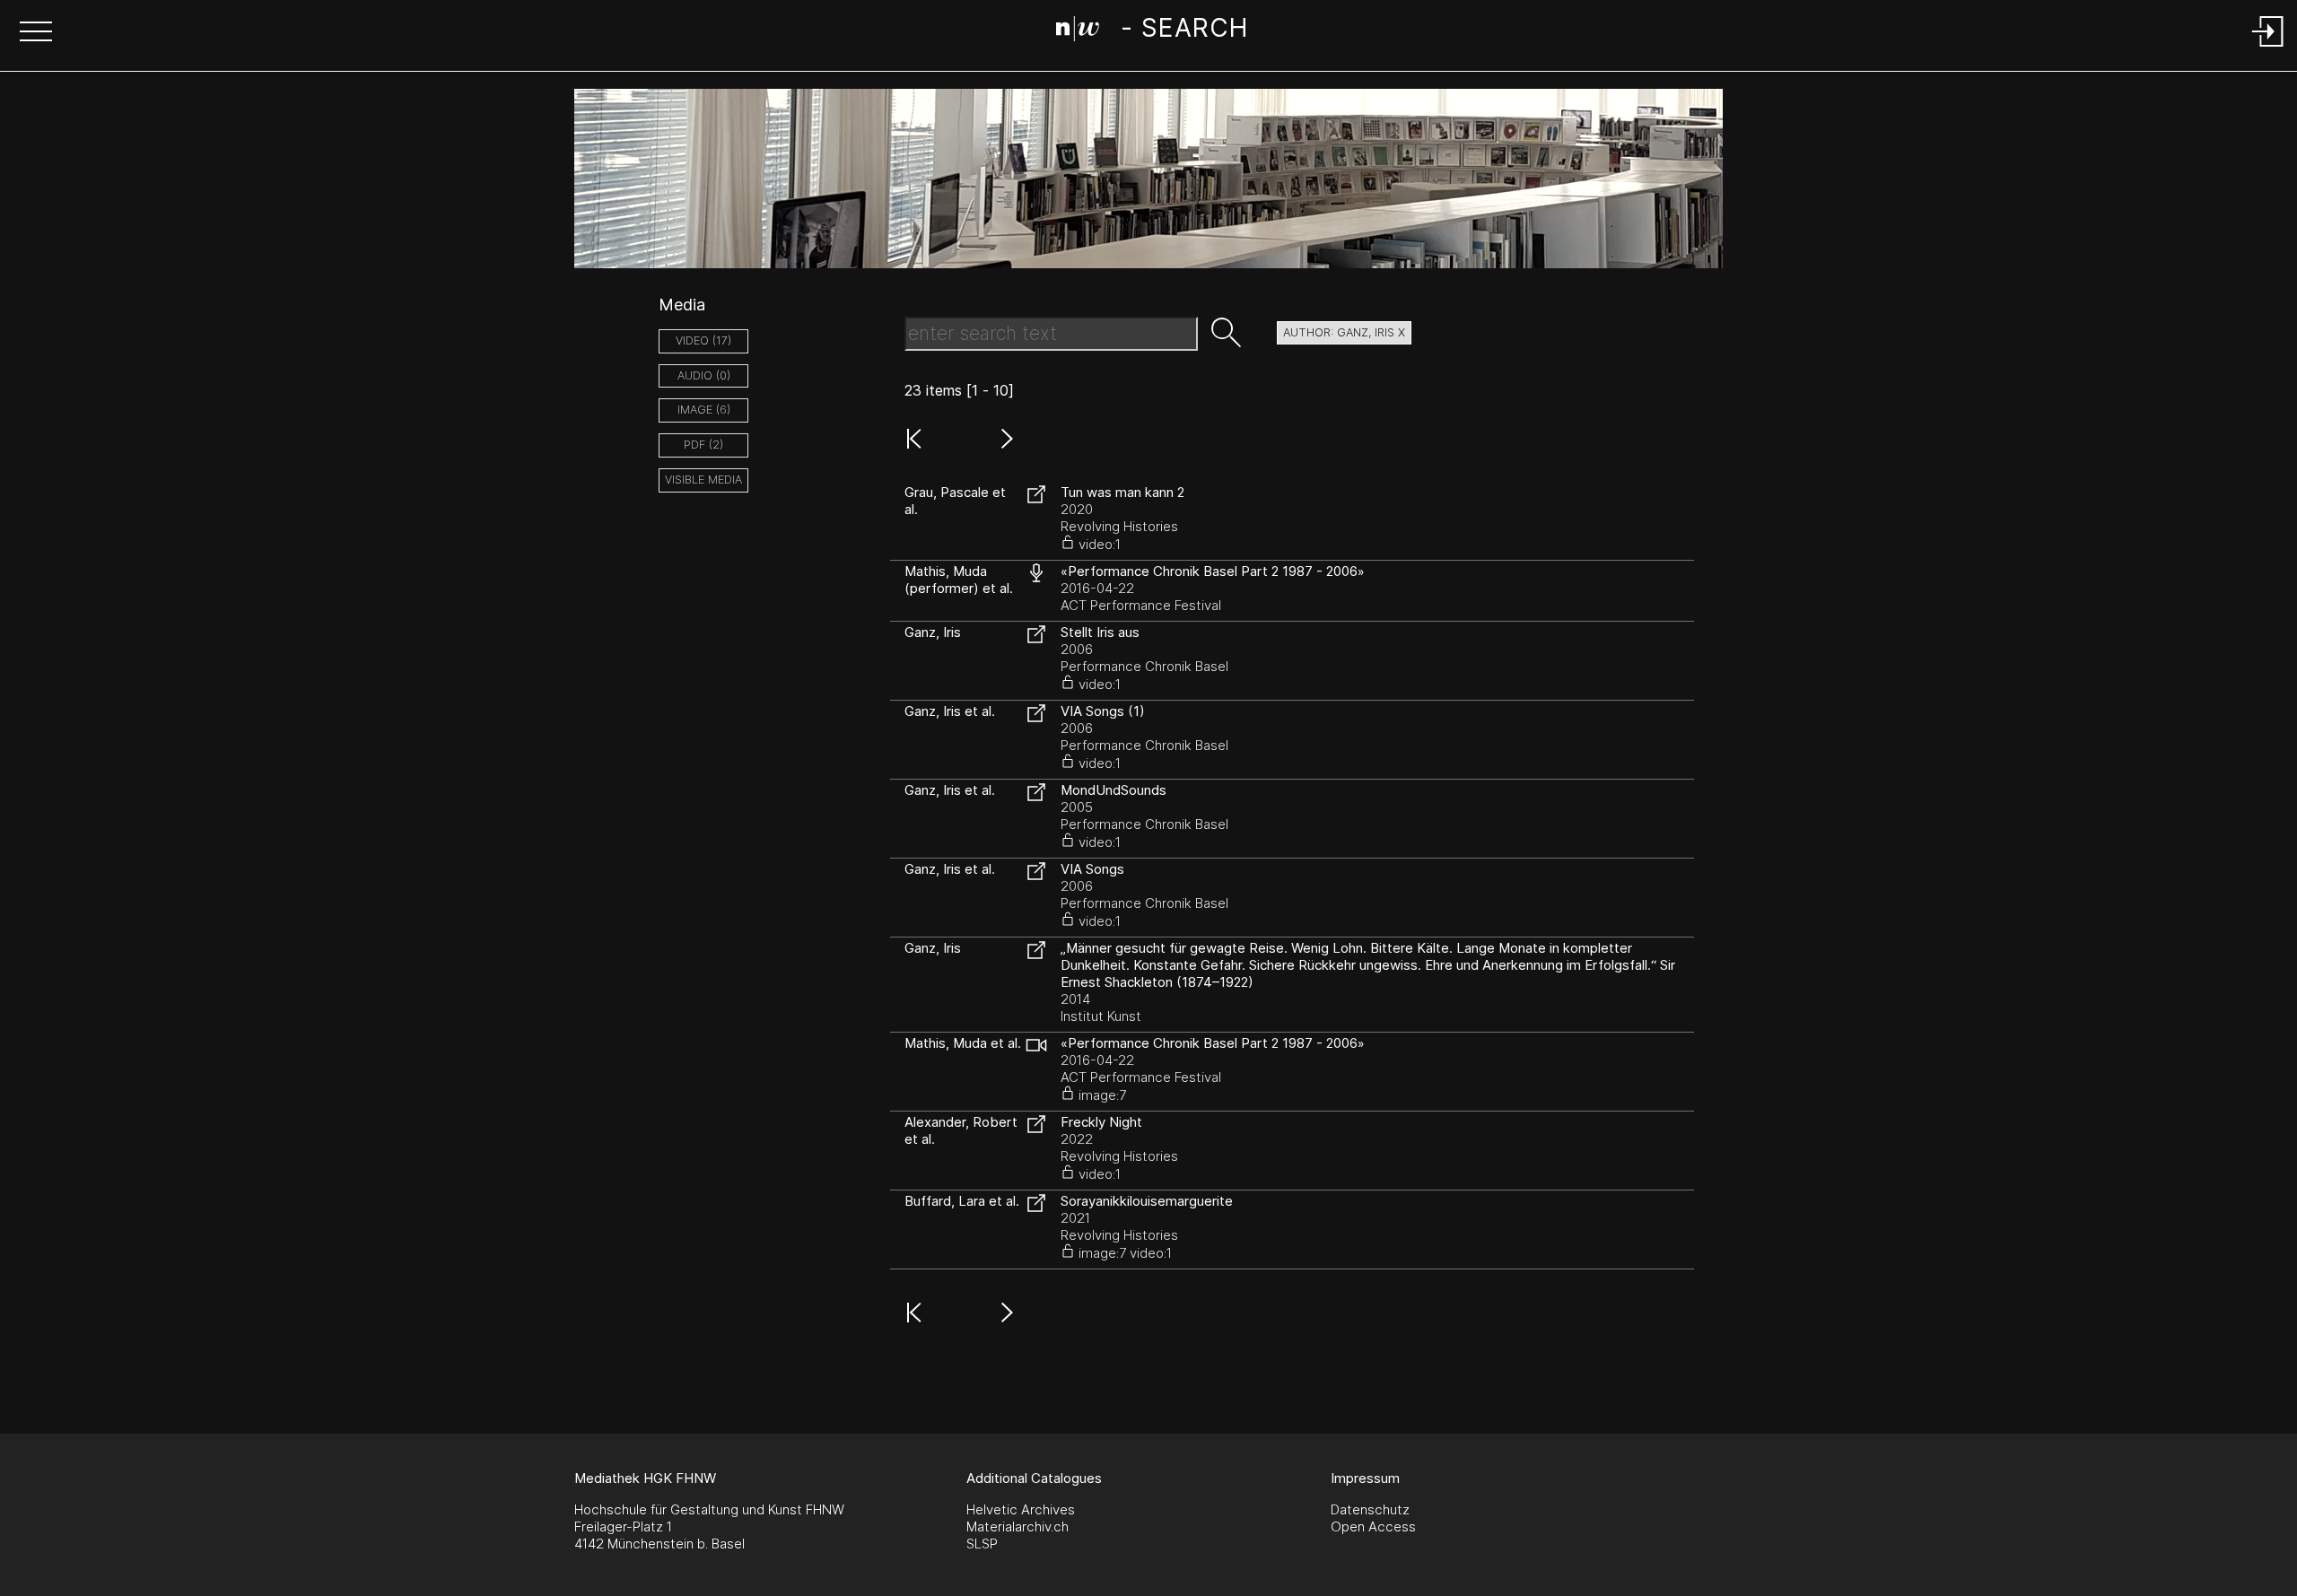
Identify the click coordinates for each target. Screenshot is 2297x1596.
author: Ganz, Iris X (1344, 332)
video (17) (703, 340)
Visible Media (703, 480)
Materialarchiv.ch (1017, 1526)
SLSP (982, 1544)
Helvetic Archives (1021, 1509)
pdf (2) (703, 445)
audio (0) (704, 375)
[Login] (2268, 48)
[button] (36, 33)
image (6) (704, 410)
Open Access (1373, 1526)
